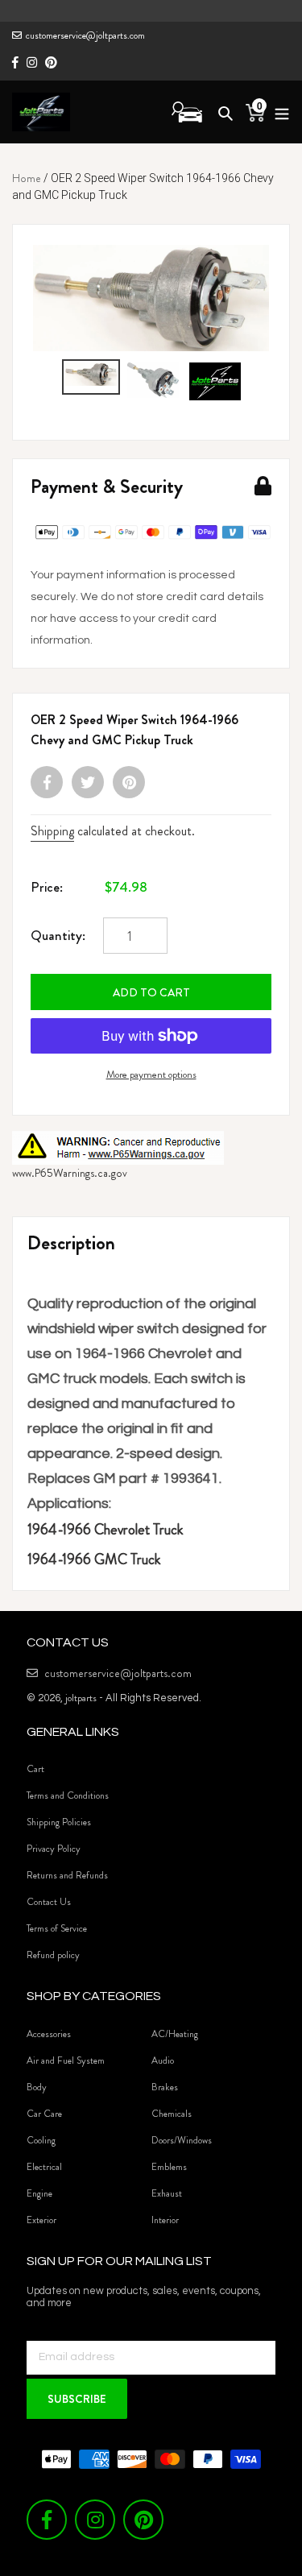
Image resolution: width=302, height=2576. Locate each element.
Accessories (49, 2034)
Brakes (165, 2087)
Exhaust (167, 2193)
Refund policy (53, 1955)
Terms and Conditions (68, 1795)
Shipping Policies (59, 1822)
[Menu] (277, 112)
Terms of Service (57, 1928)
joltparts (81, 1698)
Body (37, 2087)
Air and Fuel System (66, 2060)
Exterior (41, 2220)
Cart (35, 1769)
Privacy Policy (54, 1849)
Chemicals (172, 2114)
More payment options (151, 1074)
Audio (163, 2060)
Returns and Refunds (67, 1875)
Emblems (169, 2167)
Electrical (44, 2167)
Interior (165, 2220)
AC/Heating (175, 2034)
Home (27, 178)
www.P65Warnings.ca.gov (70, 1173)
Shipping (52, 831)
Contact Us (49, 1902)
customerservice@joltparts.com (85, 35)
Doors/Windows (182, 2140)
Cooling (41, 2140)
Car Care (44, 2114)
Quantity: (58, 935)
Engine (39, 2193)
